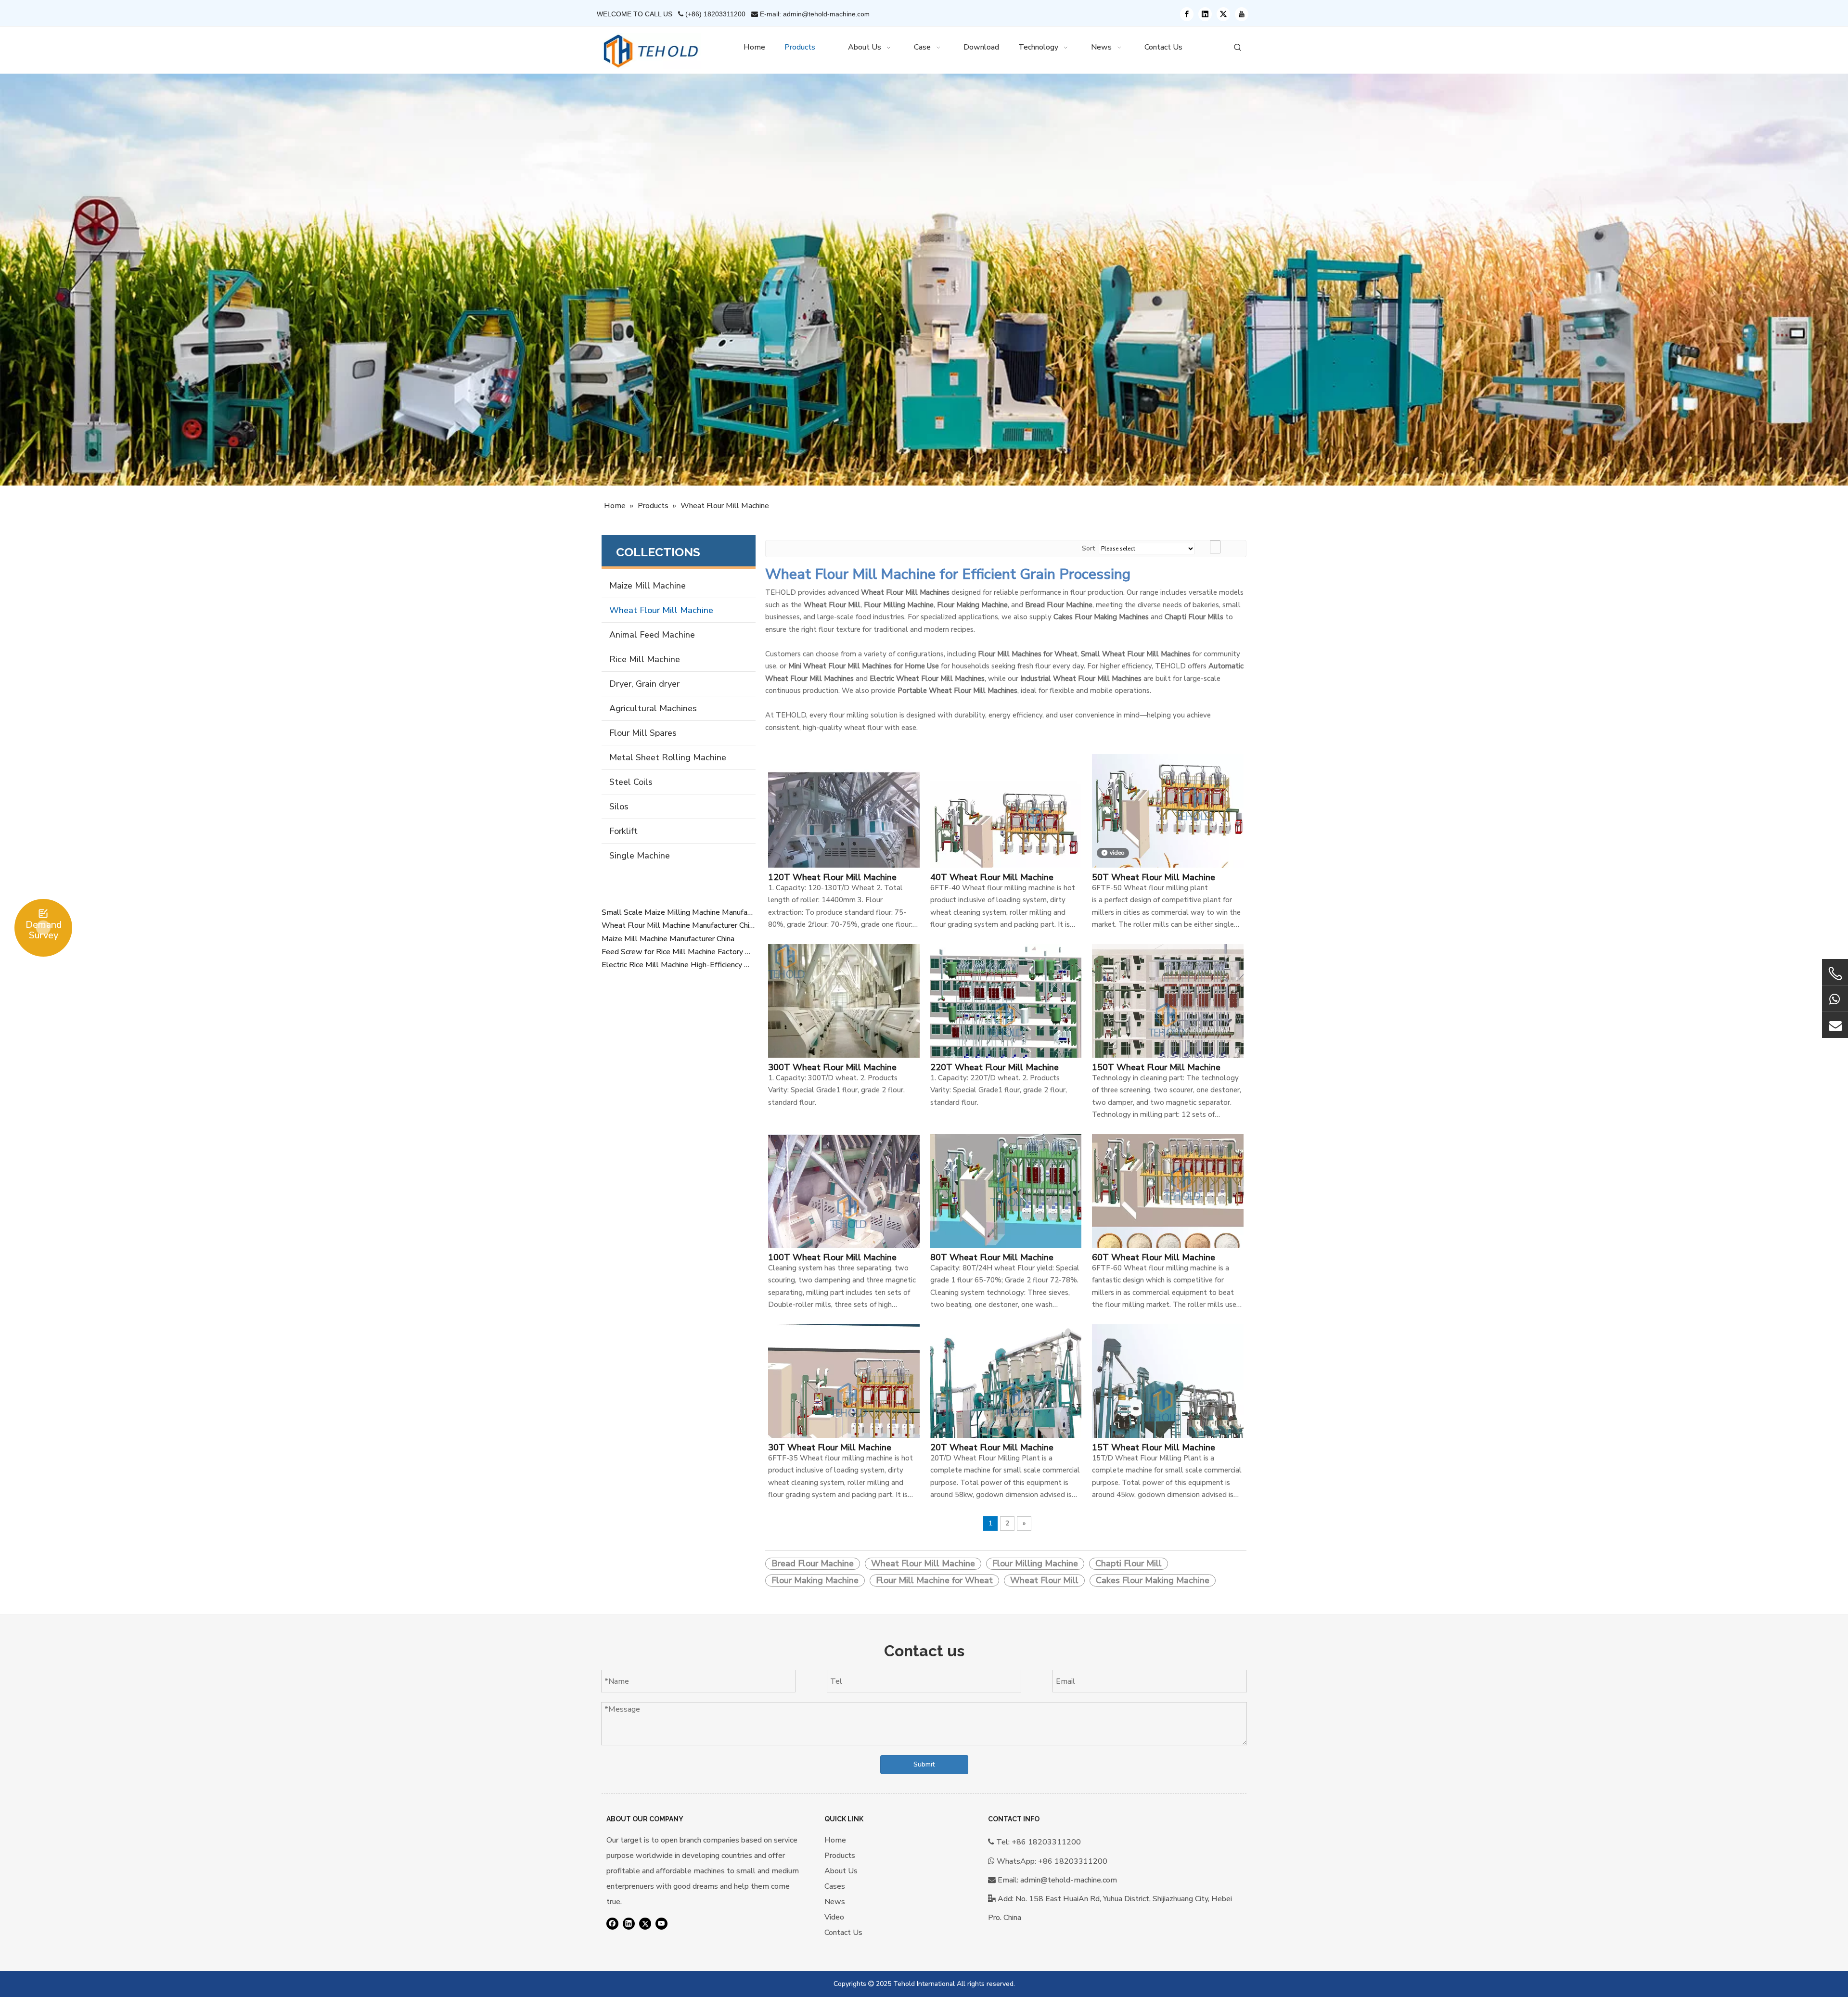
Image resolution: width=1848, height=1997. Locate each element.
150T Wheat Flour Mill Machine (1156, 1067)
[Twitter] (1223, 14)
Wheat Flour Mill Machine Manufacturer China (679, 925)
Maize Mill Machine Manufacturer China (668, 939)
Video (834, 1917)
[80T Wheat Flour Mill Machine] (1006, 1209)
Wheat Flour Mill (1044, 1580)
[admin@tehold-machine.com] (1835, 1025)
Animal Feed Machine (652, 635)
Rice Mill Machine (645, 659)
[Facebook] (1187, 14)
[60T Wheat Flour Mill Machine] (1168, 1209)
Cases (835, 1886)
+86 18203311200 (1073, 1861)
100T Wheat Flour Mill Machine (832, 1257)
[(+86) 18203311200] (1835, 998)
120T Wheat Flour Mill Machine (832, 877)
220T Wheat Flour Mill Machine (995, 1067)
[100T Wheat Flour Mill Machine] (844, 1209)
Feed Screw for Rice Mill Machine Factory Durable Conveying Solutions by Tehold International (679, 952)
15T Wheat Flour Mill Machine (1154, 1447)
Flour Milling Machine (1035, 1563)
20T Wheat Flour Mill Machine (992, 1447)
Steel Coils (631, 782)
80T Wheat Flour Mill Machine (992, 1257)
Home (835, 1840)
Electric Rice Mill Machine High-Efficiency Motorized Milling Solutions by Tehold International (679, 965)
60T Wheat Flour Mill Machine (1154, 1257)
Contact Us (843, 1933)
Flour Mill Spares (643, 733)
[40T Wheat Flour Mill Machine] (1006, 829)
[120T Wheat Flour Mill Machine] (844, 829)
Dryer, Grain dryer (644, 684)
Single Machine (640, 856)
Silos (619, 806)
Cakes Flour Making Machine (1153, 1580)
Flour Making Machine (815, 1580)
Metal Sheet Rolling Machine (668, 757)
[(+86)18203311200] (1835, 973)
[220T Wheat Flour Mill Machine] (1006, 1019)
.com (863, 14)
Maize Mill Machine (648, 586)
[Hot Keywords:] (1238, 48)
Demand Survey (44, 930)
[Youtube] (1242, 14)
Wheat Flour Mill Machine (661, 610)
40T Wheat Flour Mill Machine (992, 877)
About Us (841, 1871)
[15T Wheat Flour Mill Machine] (1168, 1399)
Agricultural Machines (653, 708)
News (835, 1902)
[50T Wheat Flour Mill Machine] (1168, 829)
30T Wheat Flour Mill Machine (830, 1447)
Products (840, 1856)
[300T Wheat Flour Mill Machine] (844, 1019)
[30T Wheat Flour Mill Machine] (844, 1399)
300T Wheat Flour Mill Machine (832, 1067)
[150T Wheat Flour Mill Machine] (1168, 1019)
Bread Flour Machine (813, 1563)
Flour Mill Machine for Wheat (934, 1580)
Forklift (623, 831)
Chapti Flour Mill (1129, 1563)
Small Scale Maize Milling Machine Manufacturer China (679, 912)
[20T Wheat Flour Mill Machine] (1006, 1399)
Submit (924, 1764)
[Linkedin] (1205, 14)
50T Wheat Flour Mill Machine (1154, 877)
